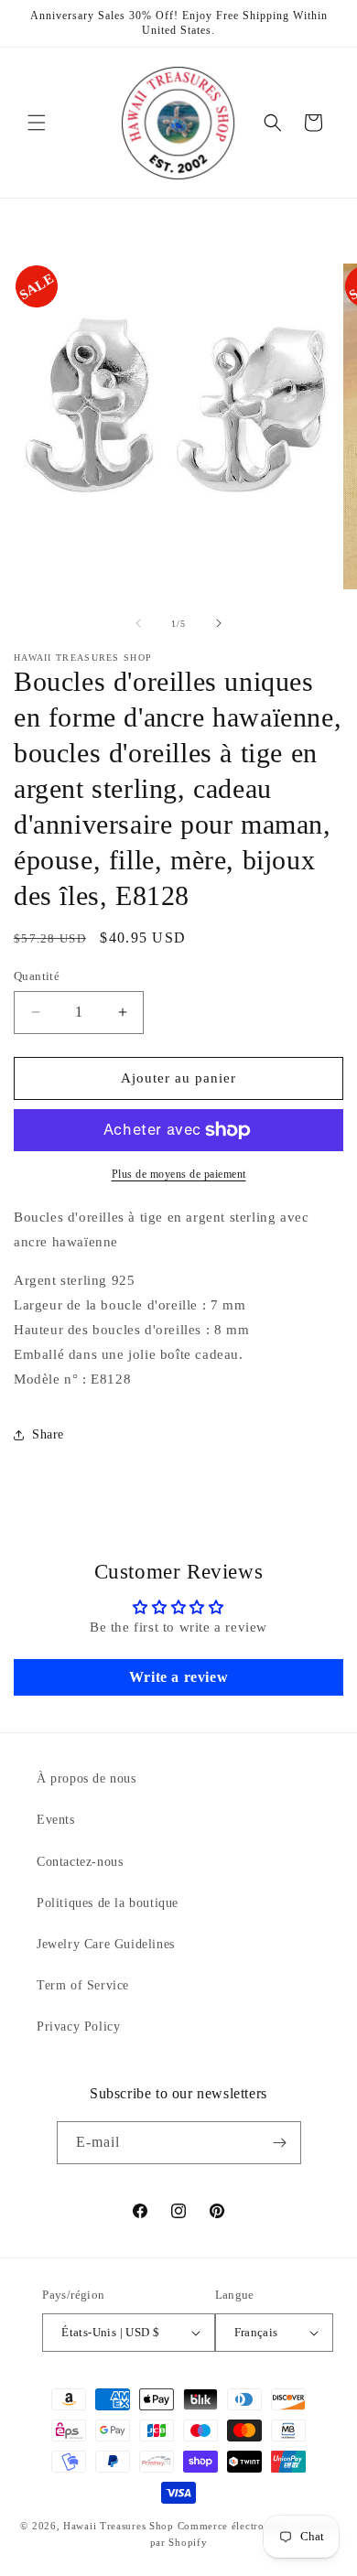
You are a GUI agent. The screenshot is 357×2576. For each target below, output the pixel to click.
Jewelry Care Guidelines (106, 1944)
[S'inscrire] (280, 2143)
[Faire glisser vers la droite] (219, 623)
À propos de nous (87, 1778)
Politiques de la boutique (108, 1903)
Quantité (37, 976)
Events (56, 1820)
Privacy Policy (78, 2026)
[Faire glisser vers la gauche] (138, 623)
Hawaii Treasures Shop (119, 2526)
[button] (37, 123)
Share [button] (48, 1434)
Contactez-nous (80, 1862)
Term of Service (83, 1985)
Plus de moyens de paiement (179, 1174)
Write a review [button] (178, 1677)
